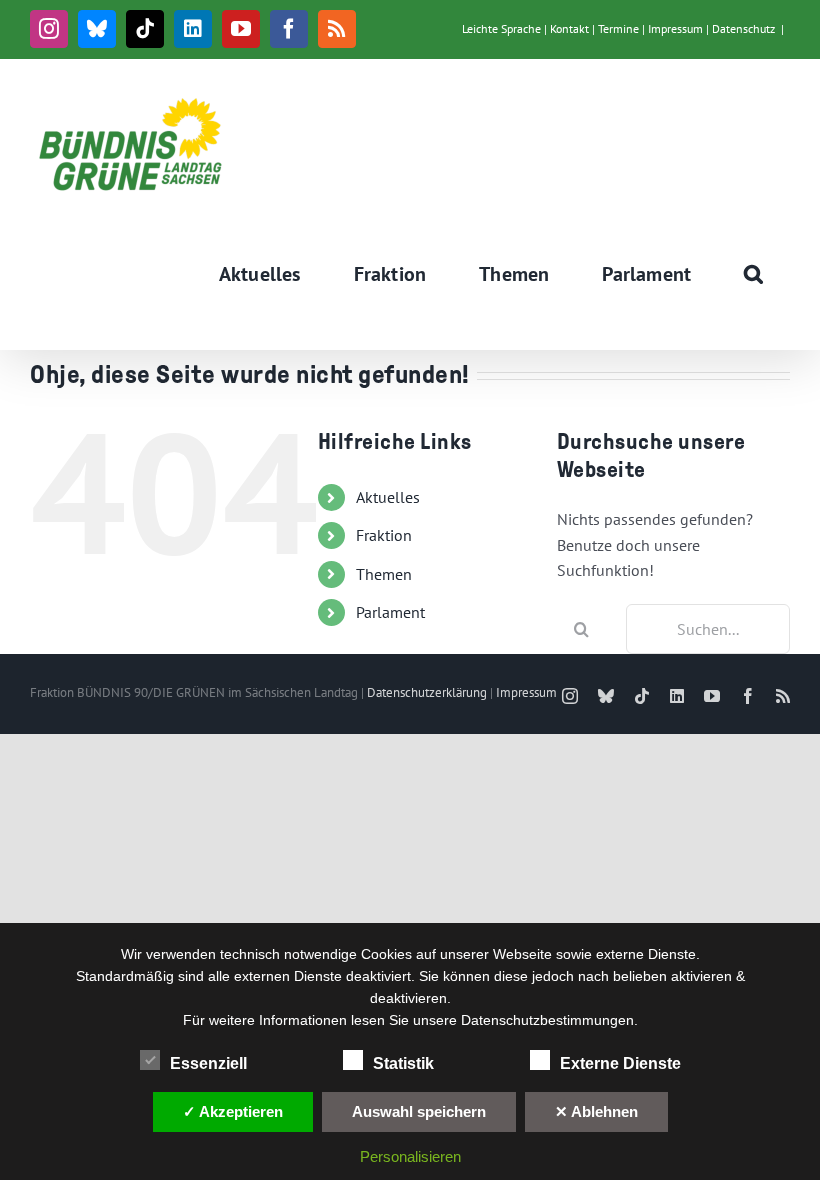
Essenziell (208, 1063)
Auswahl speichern (419, 1111)
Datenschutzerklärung (427, 692)
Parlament (390, 612)
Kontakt (569, 28)
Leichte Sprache (501, 28)
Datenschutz (743, 28)
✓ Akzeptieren (233, 1111)
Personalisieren (410, 1156)
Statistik (403, 1063)
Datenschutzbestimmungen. (549, 1020)
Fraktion (384, 535)
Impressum (675, 28)
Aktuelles (388, 497)
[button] (754, 274)
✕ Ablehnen (596, 1111)
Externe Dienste (620, 1063)
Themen (384, 574)
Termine (618, 28)
